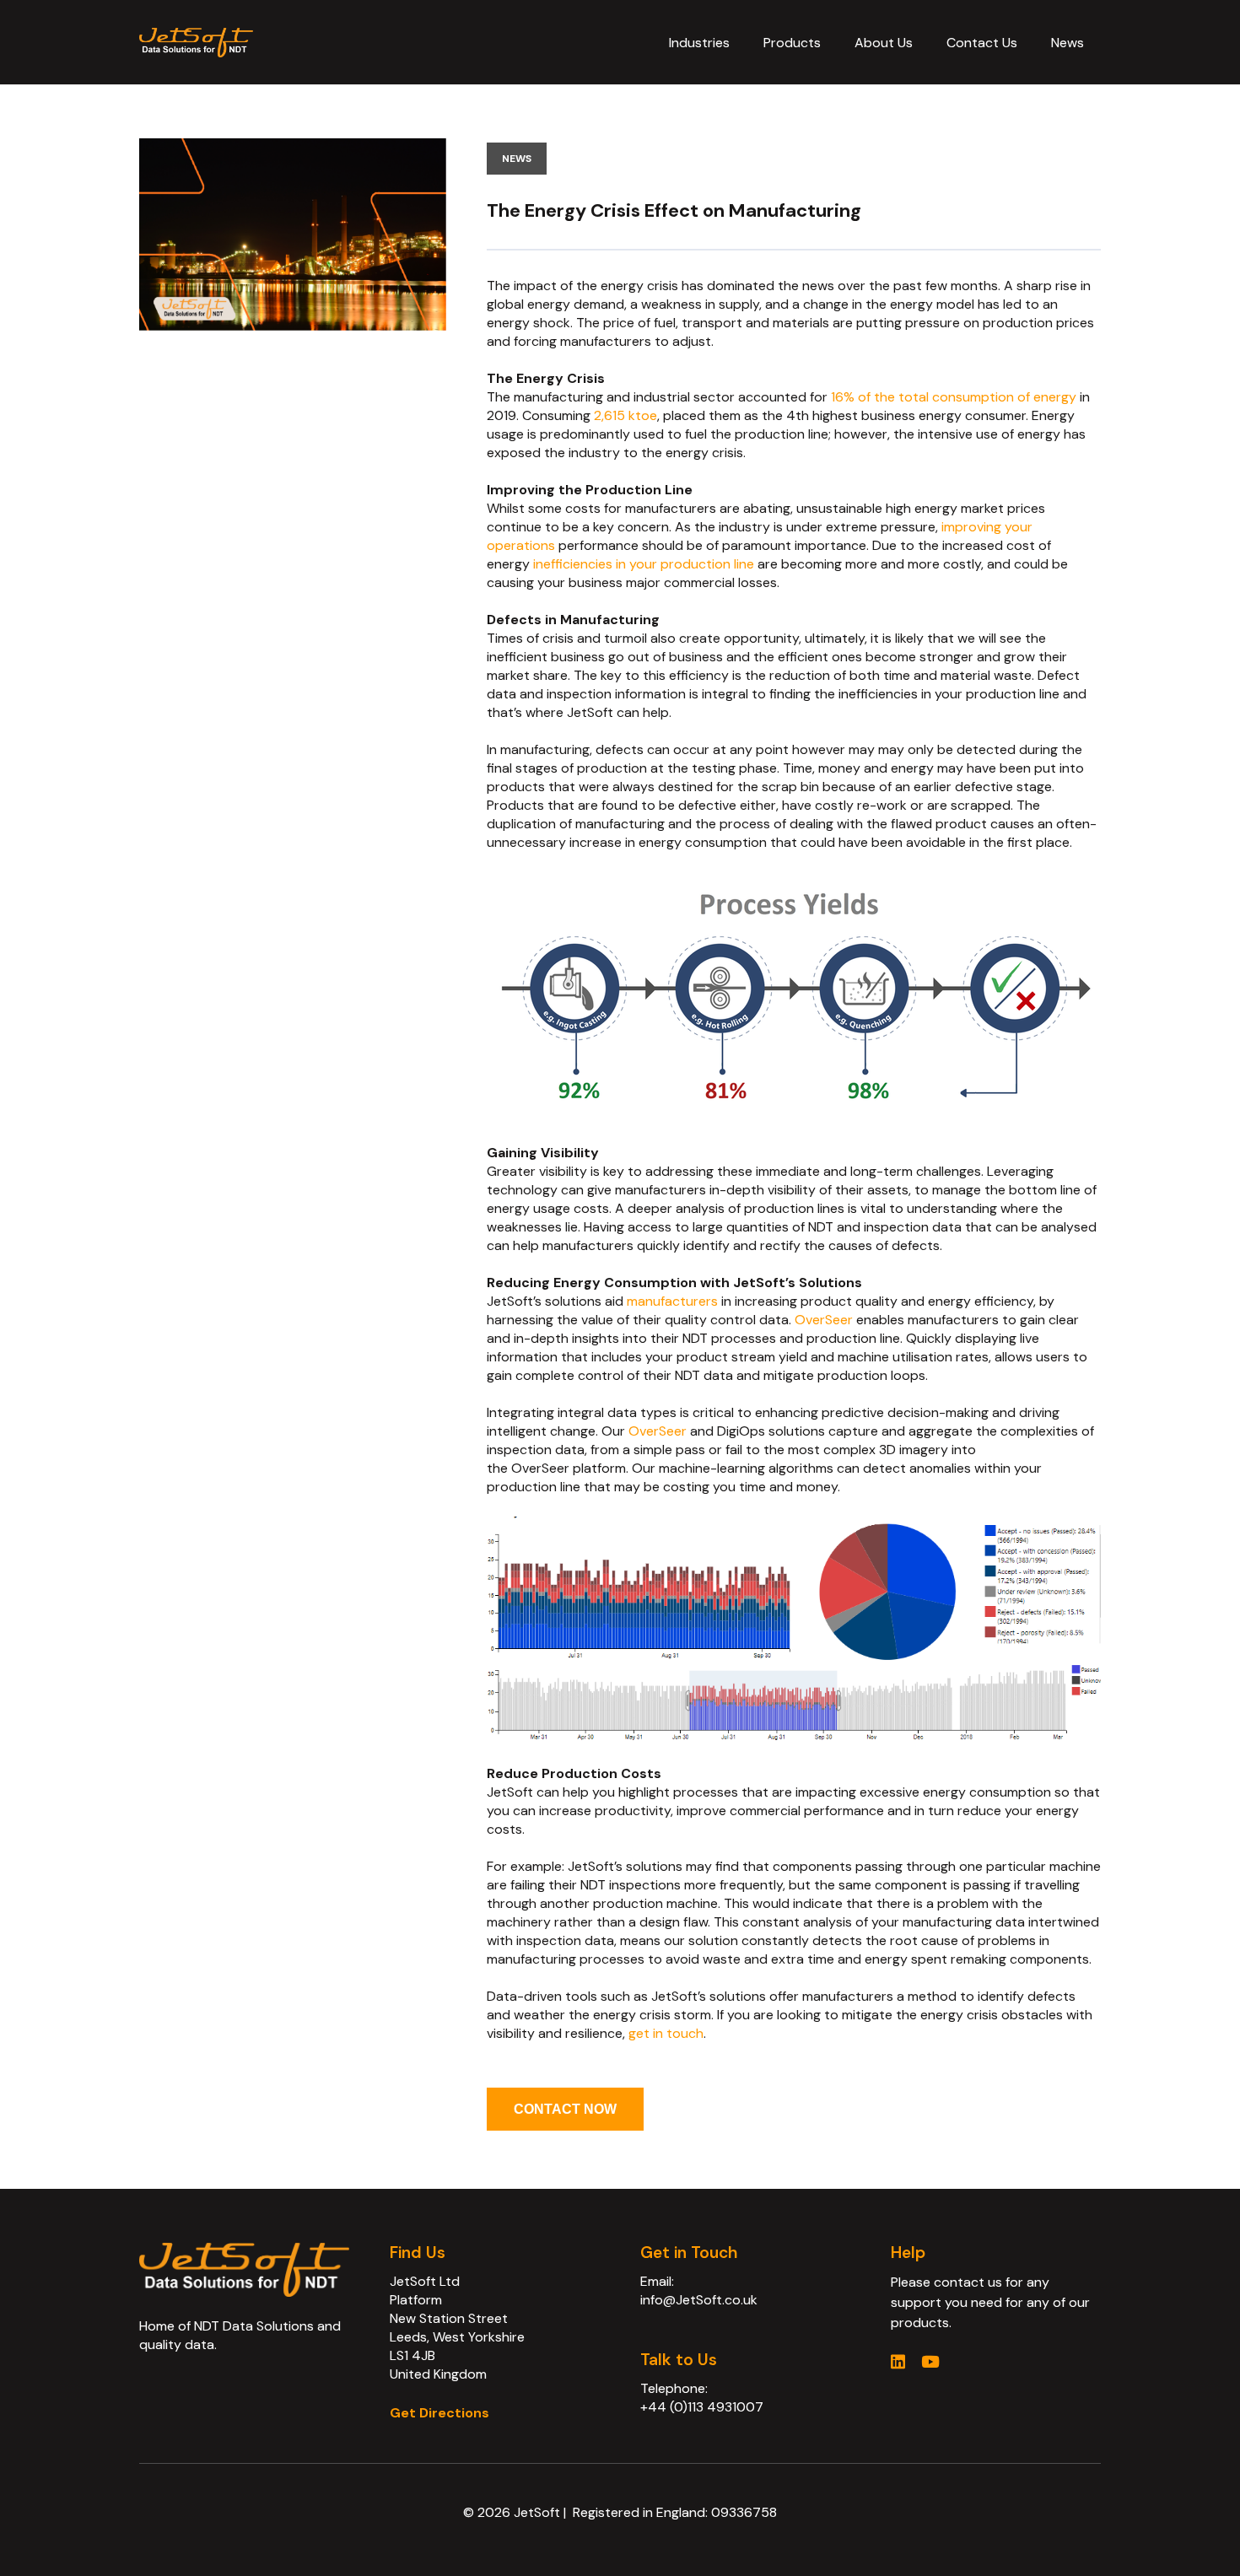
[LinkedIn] (898, 2361)
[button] (742, 42)
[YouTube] (930, 2361)
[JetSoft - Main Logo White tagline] (196, 43)
